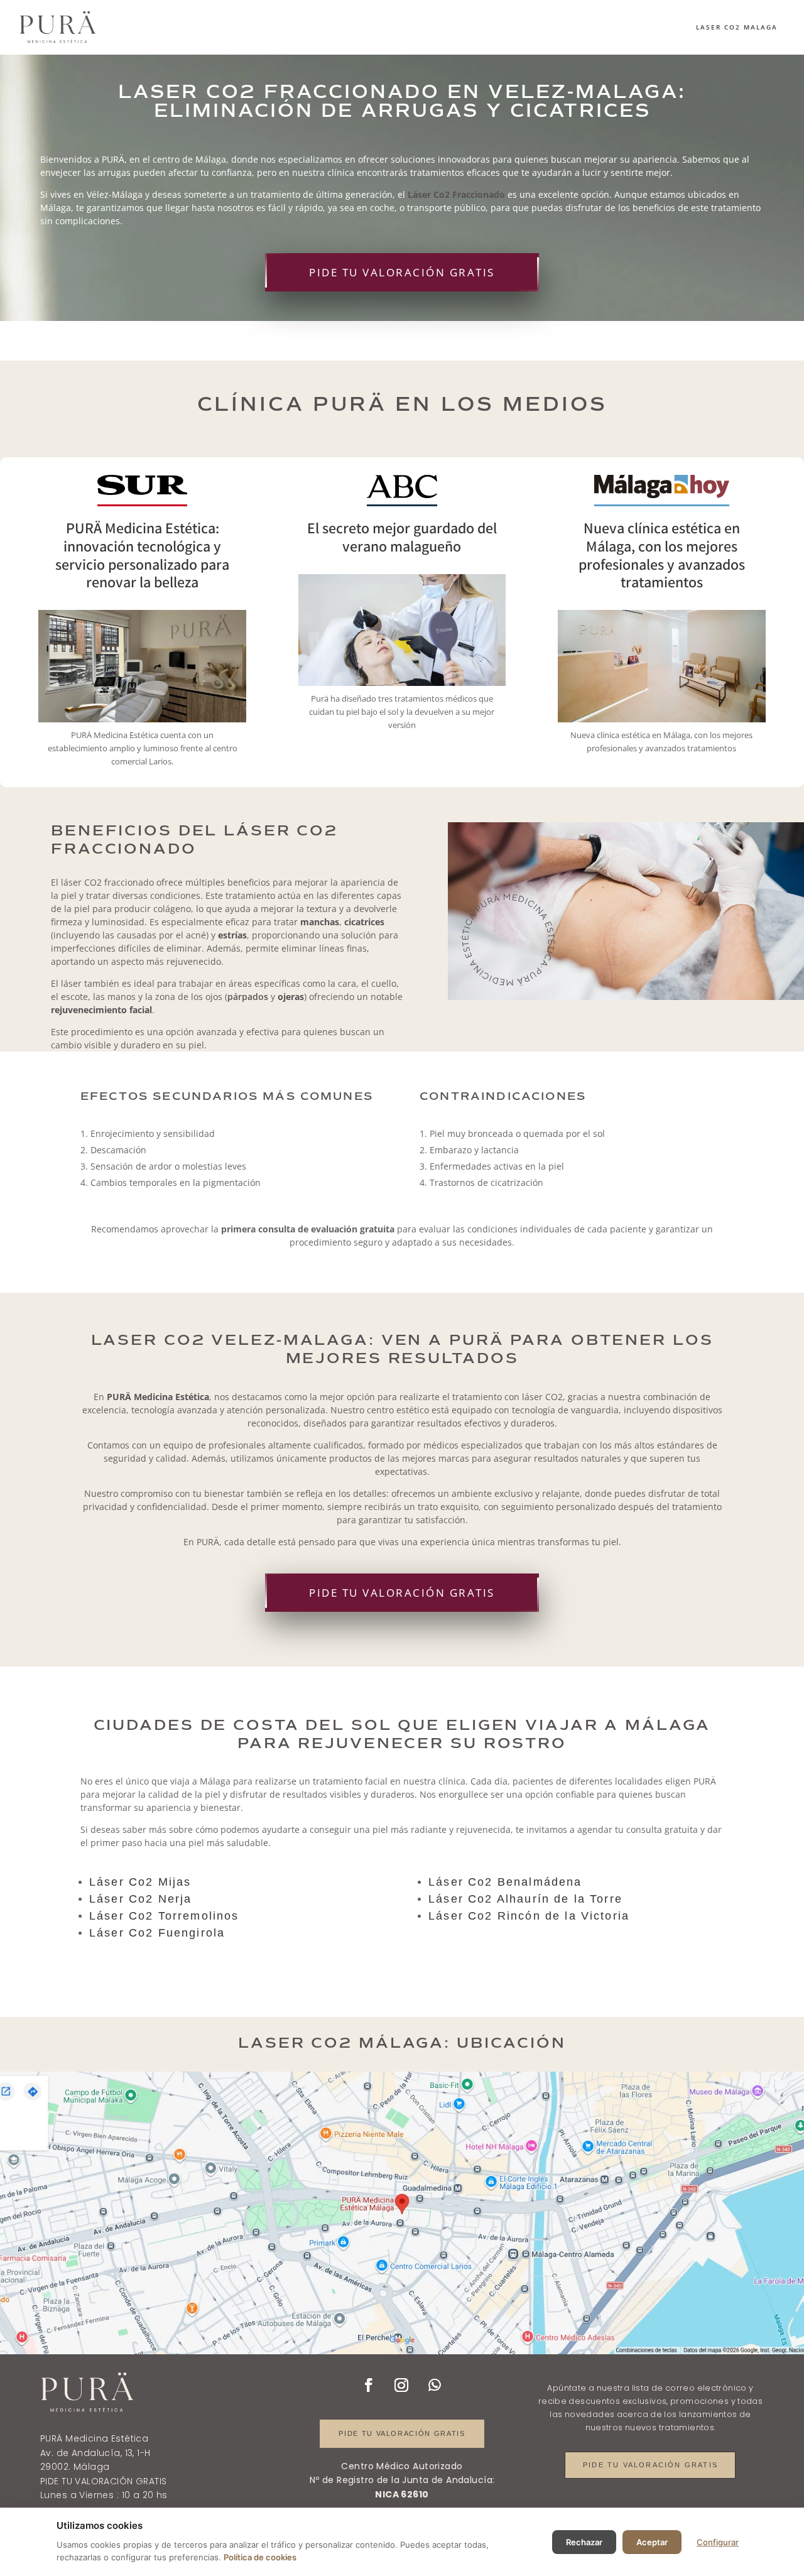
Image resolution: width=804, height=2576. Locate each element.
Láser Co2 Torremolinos (164, 1916)
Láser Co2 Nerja (140, 1899)
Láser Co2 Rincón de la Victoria (529, 1916)
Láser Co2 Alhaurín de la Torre (525, 1899)
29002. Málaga (75, 2467)
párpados (248, 997)
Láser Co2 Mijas (140, 1882)
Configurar (718, 2542)
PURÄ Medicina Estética (94, 2438)
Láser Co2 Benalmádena (505, 1882)
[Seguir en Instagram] (401, 2385)
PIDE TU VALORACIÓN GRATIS (402, 272)
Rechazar (584, 2542)
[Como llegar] (402, 2213)
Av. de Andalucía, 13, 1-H (95, 2453)
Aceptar (652, 2542)
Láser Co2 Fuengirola (157, 1933)
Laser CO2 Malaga (737, 27)
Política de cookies (260, 2557)
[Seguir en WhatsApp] (435, 2385)
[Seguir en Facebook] (369, 2385)
